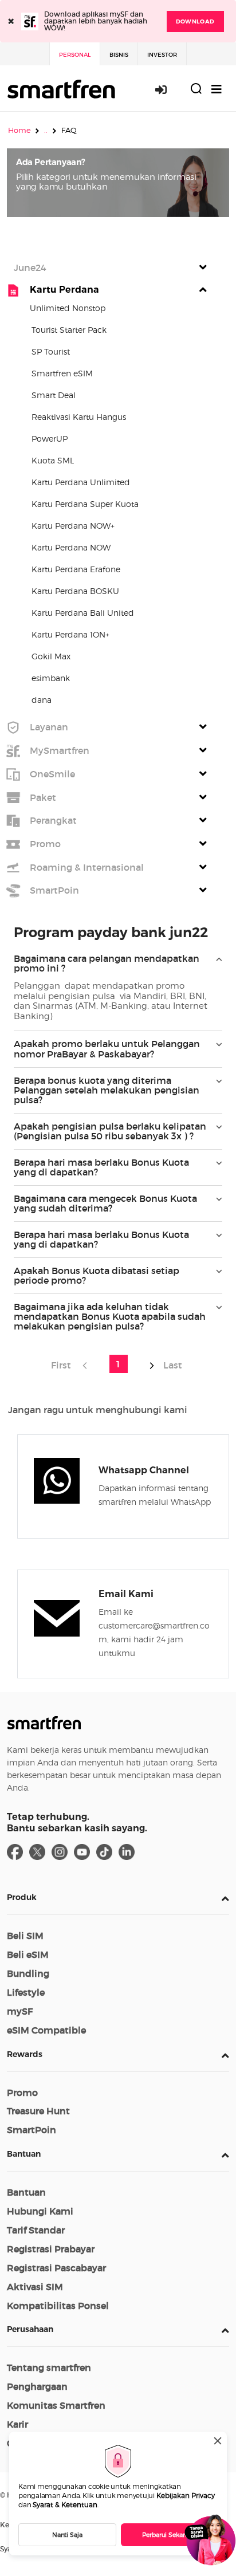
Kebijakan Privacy (186, 2496)
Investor (162, 55)
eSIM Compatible (46, 2030)
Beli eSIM (28, 1954)
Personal (75, 55)
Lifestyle (26, 1992)
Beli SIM (25, 1936)
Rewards (25, 2054)
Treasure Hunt (38, 2111)
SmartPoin (32, 2130)
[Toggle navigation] (217, 89)
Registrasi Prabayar (51, 2249)
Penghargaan (37, 2386)
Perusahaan (30, 2329)
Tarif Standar (36, 2230)
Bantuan (24, 2154)
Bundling (28, 1973)
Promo (22, 2093)
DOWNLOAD (195, 21)
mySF (20, 2011)
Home (19, 130)
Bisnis (119, 55)
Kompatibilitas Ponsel (58, 2306)
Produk (22, 1897)
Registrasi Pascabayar (56, 2268)
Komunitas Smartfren (56, 2405)
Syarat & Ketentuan (65, 2505)
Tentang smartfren (49, 2367)
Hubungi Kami (40, 2211)
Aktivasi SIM (35, 2287)
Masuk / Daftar (167, 89)
